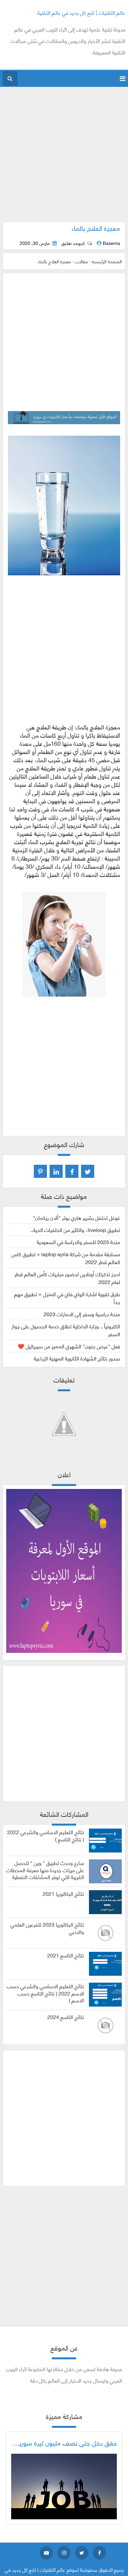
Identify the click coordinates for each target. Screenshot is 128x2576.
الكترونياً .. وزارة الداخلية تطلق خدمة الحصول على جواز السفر (66, 1330)
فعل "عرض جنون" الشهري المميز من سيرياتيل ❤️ (69, 1346)
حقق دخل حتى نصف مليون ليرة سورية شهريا (58, 2443)
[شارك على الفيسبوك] (72, 1171)
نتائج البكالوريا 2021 (63, 1893)
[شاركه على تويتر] (88, 1171)
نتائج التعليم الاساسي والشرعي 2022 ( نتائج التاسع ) (46, 1835)
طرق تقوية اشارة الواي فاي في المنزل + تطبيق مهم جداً (67, 1298)
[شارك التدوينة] (56, 1171)
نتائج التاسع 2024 (66, 2017)
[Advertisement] (64, 158)
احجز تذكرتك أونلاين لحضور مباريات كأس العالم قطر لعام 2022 (67, 1278)
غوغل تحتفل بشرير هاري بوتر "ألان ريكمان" (76, 1217)
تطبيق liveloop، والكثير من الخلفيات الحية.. (75, 1229)
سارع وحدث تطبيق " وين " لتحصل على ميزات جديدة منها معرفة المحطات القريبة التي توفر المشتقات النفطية (45, 1870)
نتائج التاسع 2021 (66, 1955)
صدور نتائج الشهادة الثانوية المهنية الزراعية (77, 1358)
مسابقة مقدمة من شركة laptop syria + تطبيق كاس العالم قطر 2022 (66, 1258)
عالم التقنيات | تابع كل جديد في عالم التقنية (81, 12)
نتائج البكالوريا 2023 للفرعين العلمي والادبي (47, 1928)
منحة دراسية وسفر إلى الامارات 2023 (82, 1314)
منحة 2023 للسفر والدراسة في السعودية (78, 1242)
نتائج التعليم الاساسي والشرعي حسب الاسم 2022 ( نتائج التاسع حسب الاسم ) (45, 1993)
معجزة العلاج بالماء (96, 228)
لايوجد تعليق (73, 243)
